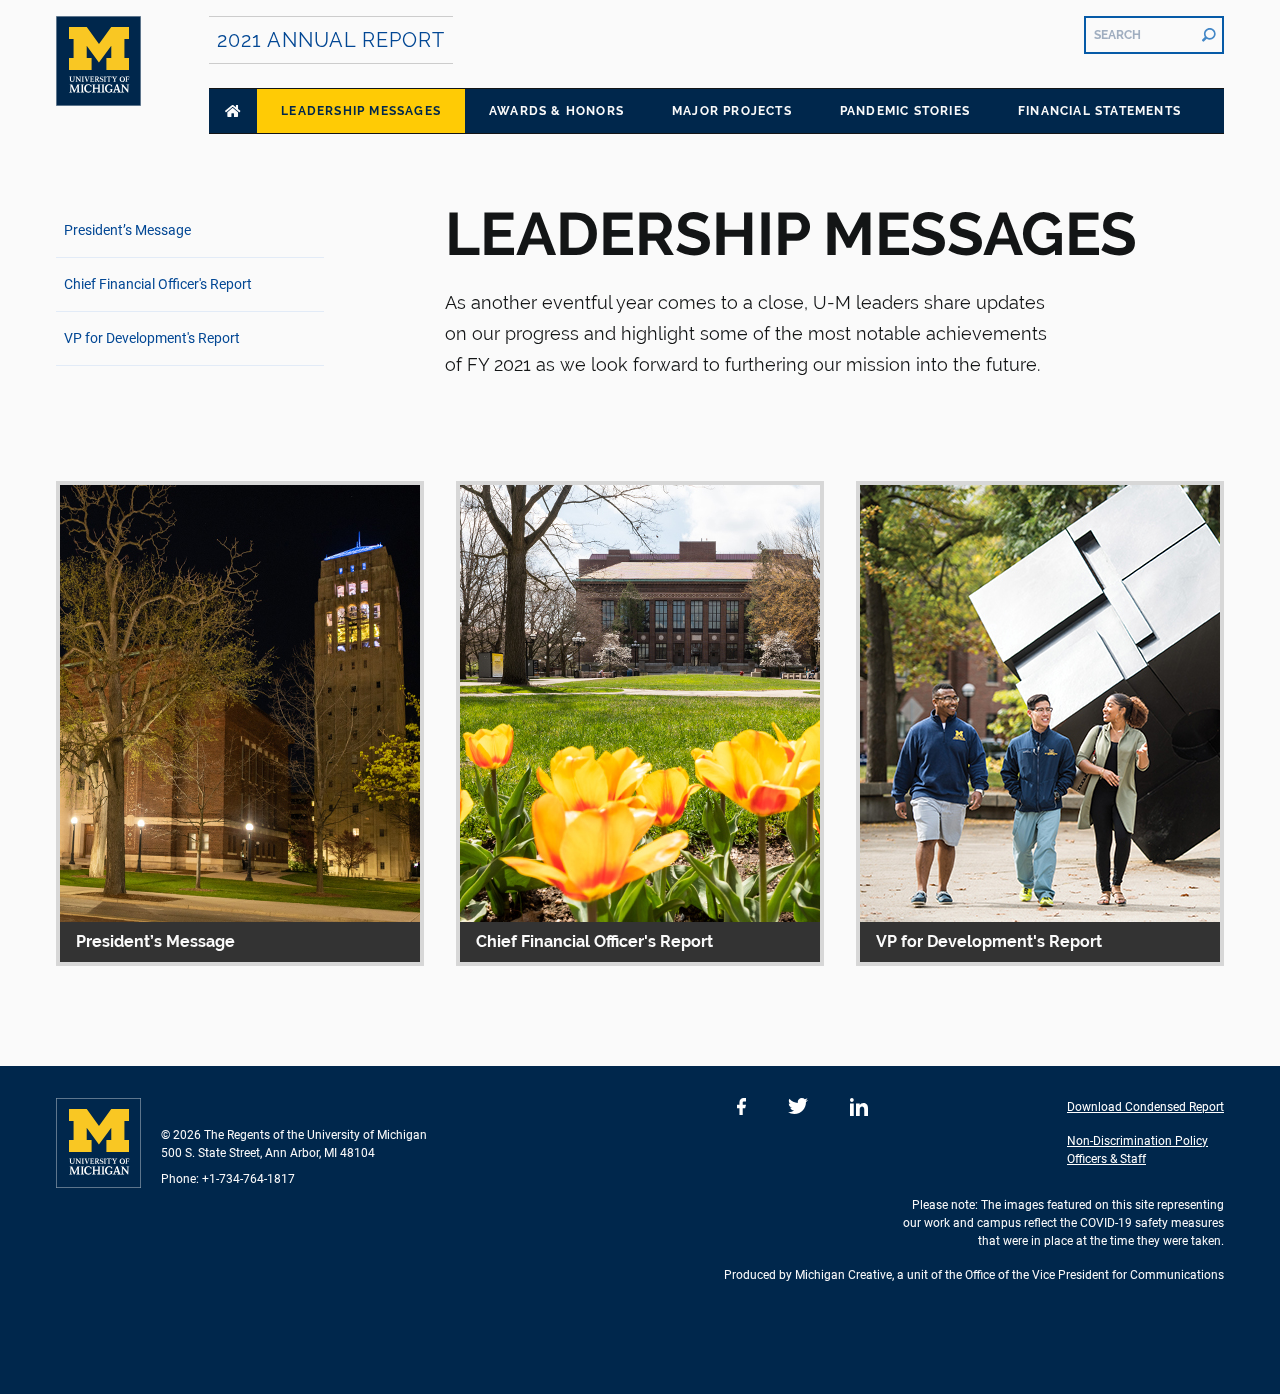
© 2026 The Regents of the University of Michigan (294, 1135)
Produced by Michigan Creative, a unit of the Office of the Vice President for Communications (974, 1275)
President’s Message (127, 230)
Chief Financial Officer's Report (158, 284)
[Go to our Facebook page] (741, 1107)
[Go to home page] (233, 111)
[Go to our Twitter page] (798, 1107)
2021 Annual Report (331, 40)
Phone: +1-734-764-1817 (228, 1179)
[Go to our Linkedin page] (859, 1107)
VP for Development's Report (152, 338)
